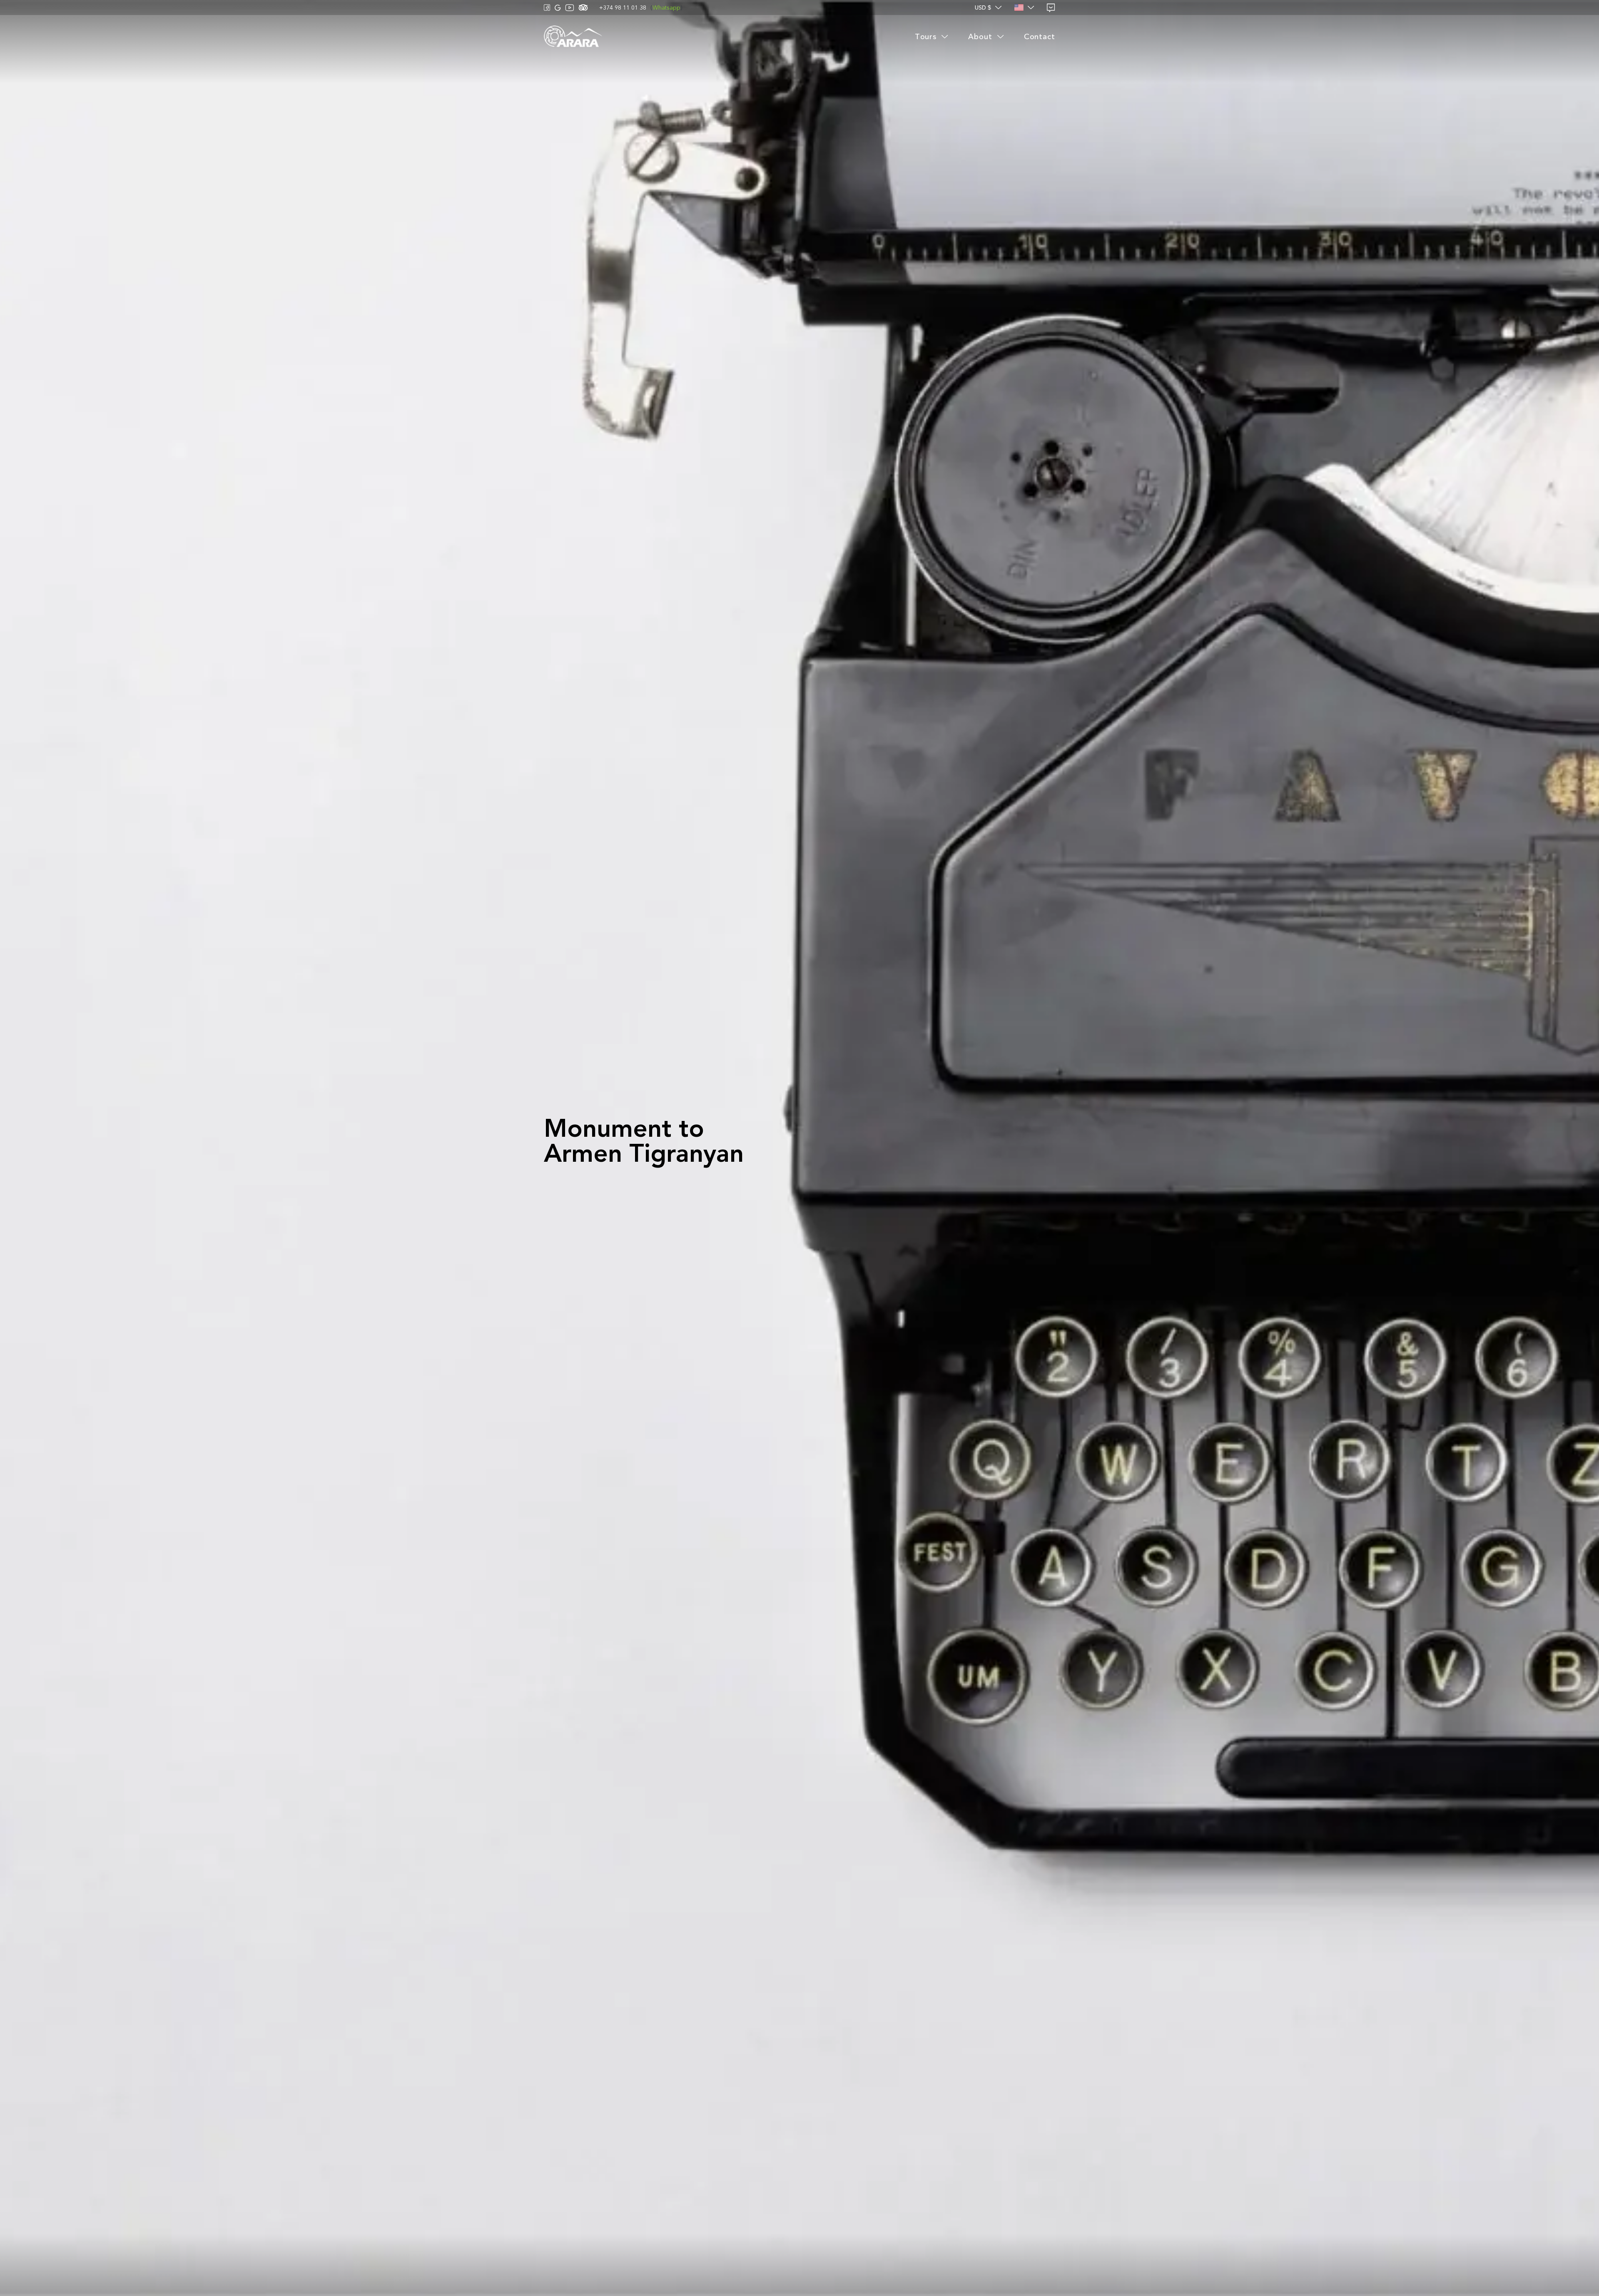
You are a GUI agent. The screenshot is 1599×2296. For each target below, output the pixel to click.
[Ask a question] (1051, 8)
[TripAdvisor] (583, 7)
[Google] (558, 8)
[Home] (573, 37)
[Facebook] (547, 7)
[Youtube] (570, 8)
